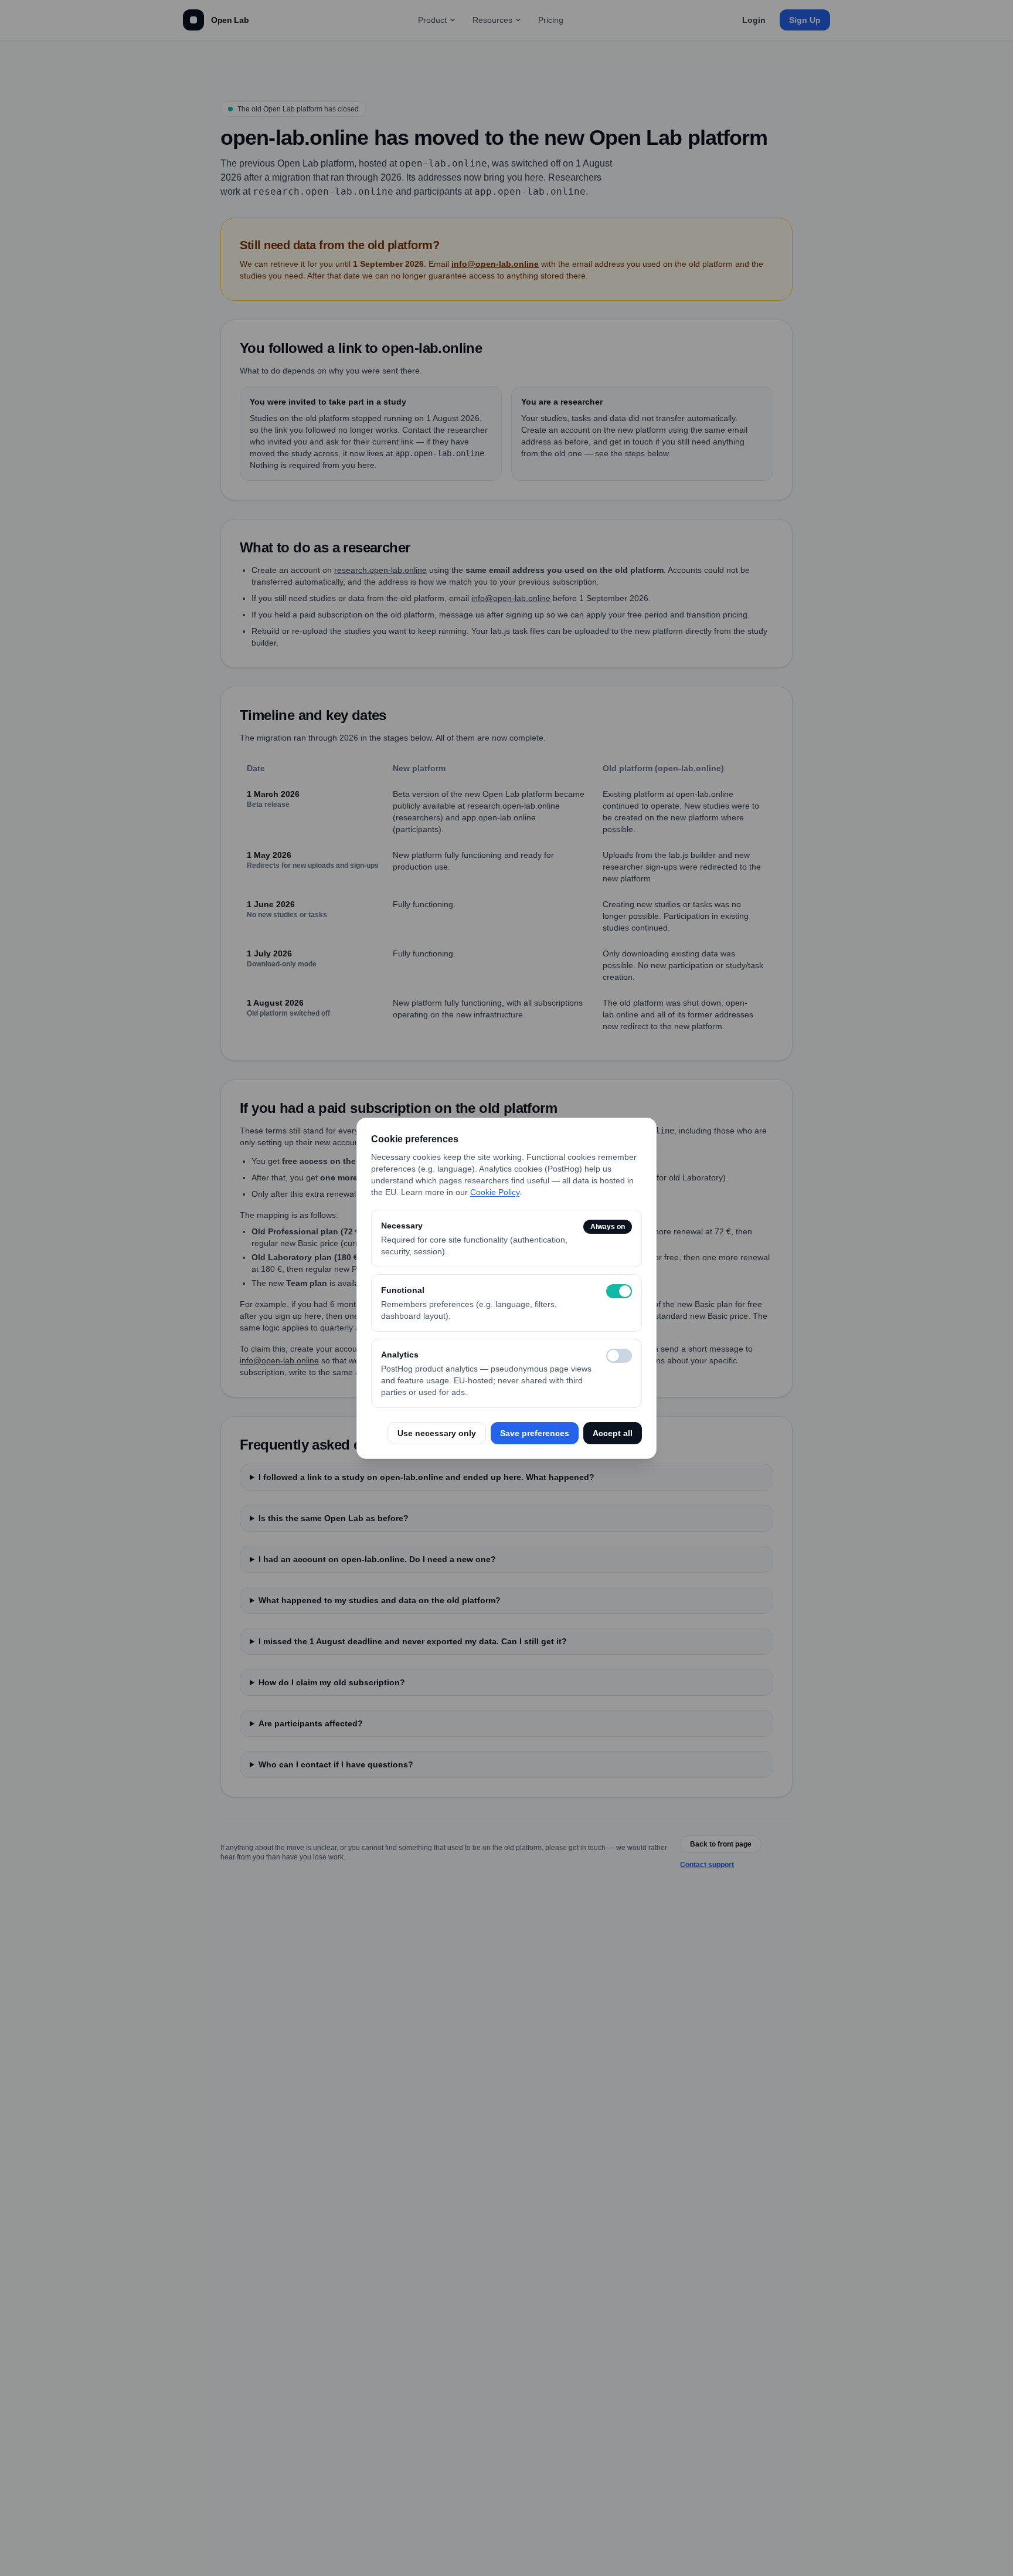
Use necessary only (437, 1433)
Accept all (613, 1433)
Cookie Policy (495, 1192)
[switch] (619, 1291)
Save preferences (535, 1433)
